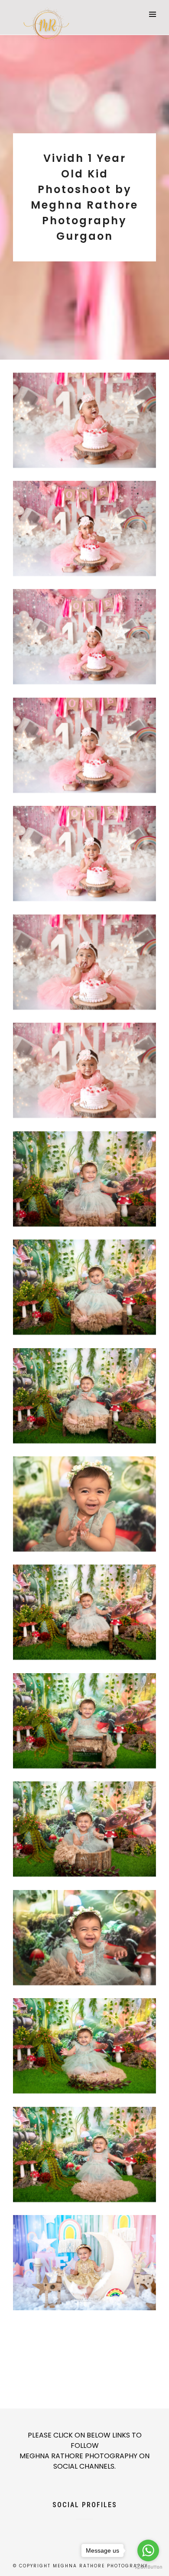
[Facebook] (70, 2525)
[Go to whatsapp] (148, 2550)
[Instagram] (99, 2525)
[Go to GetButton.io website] (148, 2567)
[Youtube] (84, 2525)
